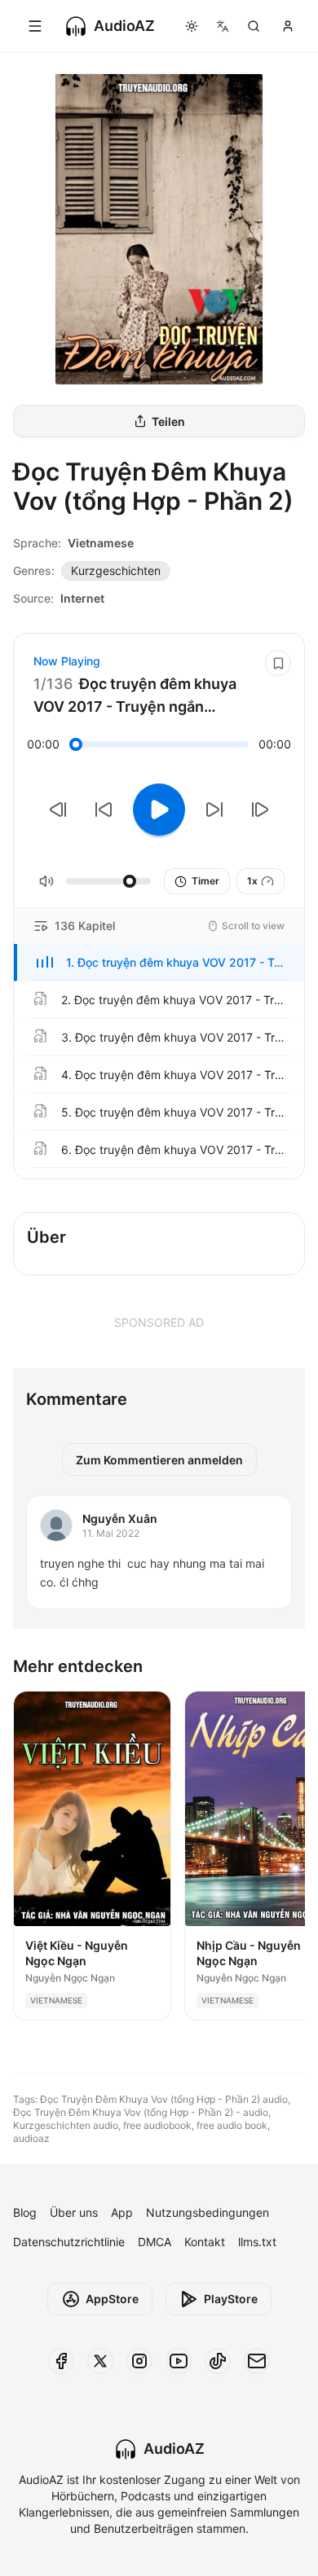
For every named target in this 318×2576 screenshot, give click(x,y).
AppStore (112, 2299)
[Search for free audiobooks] (254, 26)
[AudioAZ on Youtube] (179, 2361)
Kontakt (205, 2242)
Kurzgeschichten (116, 570)
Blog (25, 2212)
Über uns (74, 2212)
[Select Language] (223, 26)
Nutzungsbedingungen (208, 2212)
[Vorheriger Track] (58, 810)
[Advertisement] (159, 1322)
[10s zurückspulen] (104, 810)
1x (252, 881)
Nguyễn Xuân (120, 1518)
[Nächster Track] (260, 810)
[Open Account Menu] (288, 26)
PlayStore (231, 2299)
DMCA (155, 2242)
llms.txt (257, 2242)
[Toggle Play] (159, 810)
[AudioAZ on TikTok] (218, 2361)
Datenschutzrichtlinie (69, 2242)
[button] (159, 963)
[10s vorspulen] (214, 810)
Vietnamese (101, 543)
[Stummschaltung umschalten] (46, 881)
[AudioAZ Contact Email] (257, 2361)
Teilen (168, 421)
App (122, 2212)
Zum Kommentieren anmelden (159, 1460)
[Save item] (278, 663)
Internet (82, 598)
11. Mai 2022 (111, 1533)
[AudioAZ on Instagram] (139, 2361)
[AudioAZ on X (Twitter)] (100, 2361)
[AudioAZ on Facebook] (61, 2361)
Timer (205, 881)
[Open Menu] (35, 26)
